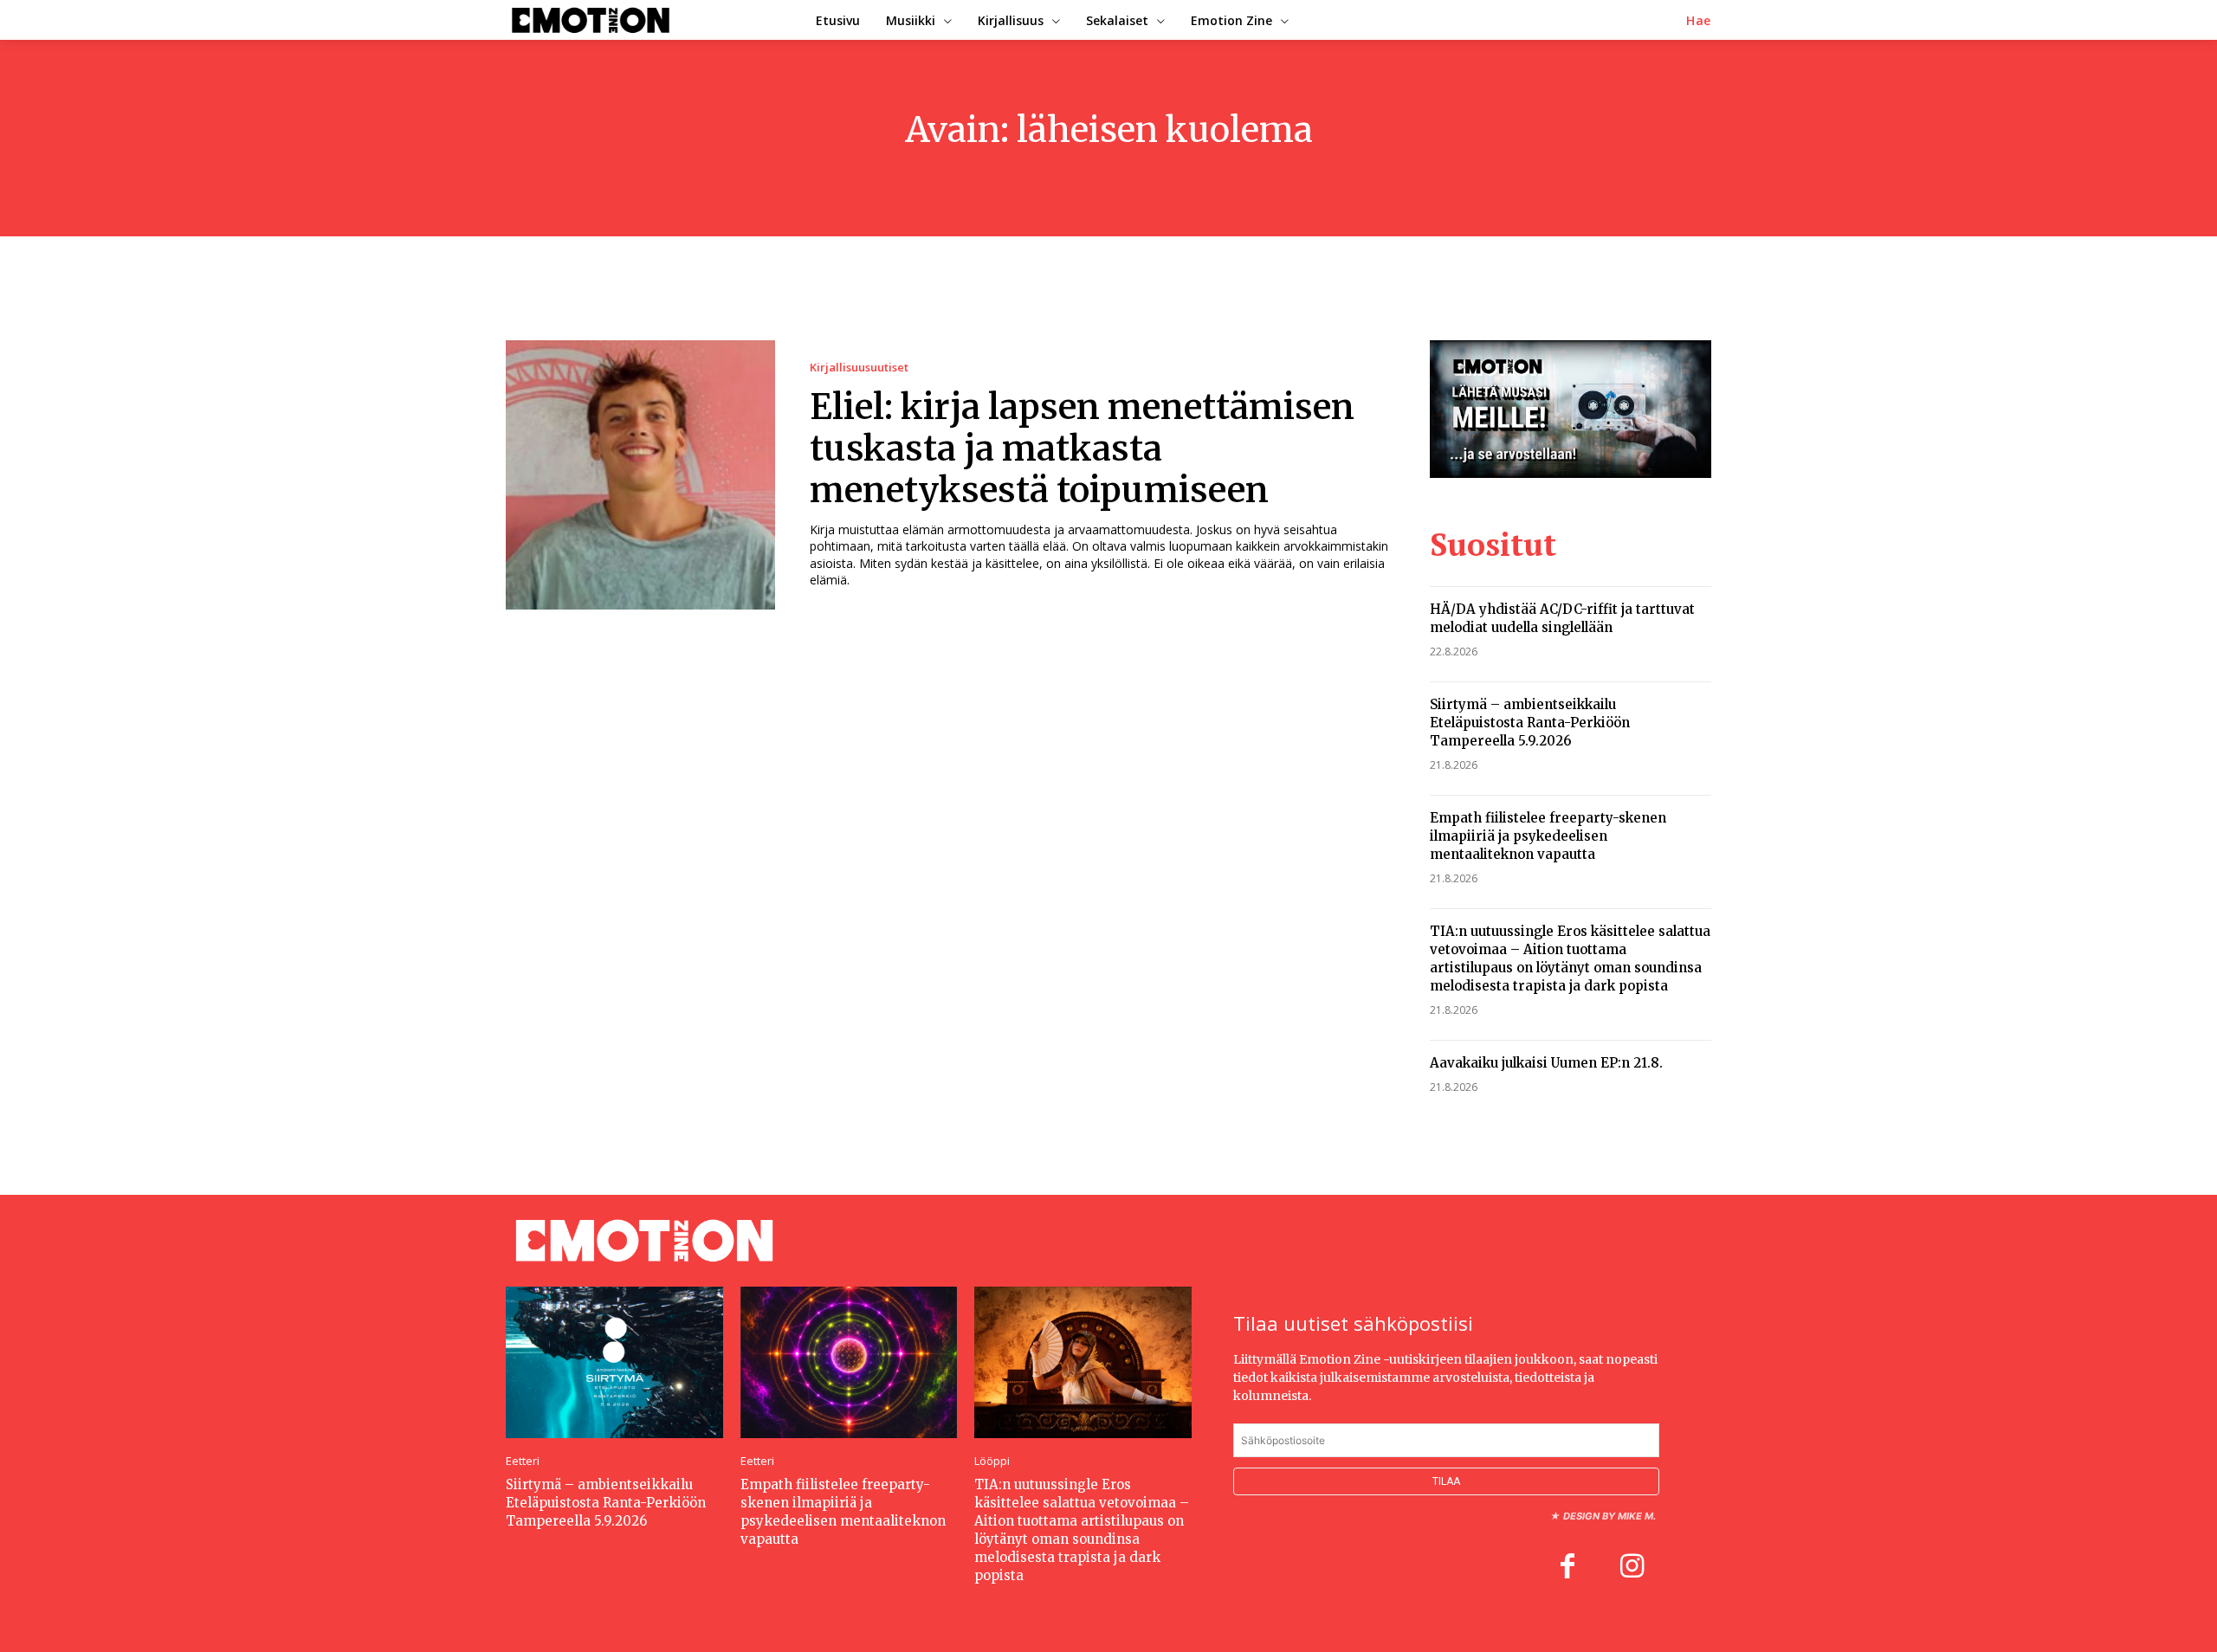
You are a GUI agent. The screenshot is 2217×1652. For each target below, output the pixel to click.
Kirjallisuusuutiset (859, 368)
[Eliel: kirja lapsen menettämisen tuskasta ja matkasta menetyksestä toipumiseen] (640, 475)
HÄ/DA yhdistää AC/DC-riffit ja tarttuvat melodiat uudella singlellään (1562, 618)
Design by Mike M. (1609, 1516)
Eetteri (523, 1461)
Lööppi (992, 1461)
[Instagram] (1632, 1568)
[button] (1699, 21)
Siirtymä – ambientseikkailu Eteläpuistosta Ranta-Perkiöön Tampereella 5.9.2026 (1530, 723)
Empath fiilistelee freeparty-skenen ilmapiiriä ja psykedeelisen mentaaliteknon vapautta (1548, 836)
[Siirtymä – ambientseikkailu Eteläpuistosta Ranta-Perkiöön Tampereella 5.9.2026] (614, 1362)
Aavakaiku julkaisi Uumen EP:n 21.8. (1546, 1063)
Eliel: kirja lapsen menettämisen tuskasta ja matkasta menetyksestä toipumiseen (1082, 448)
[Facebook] (1567, 1568)
